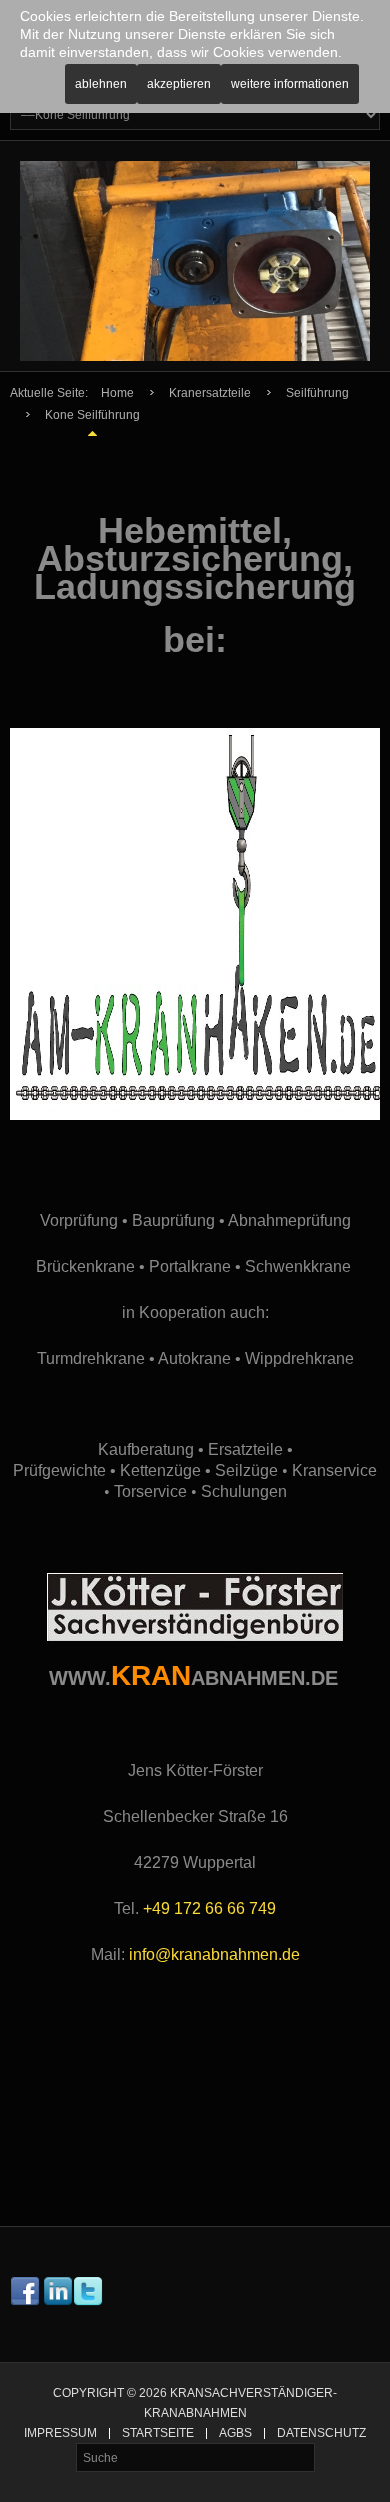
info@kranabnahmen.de (214, 1954)
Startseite (158, 2433)
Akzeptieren (179, 84)
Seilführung (317, 393)
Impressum (60, 2433)
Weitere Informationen (290, 84)
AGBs (235, 2433)
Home (117, 393)
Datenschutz (321, 2433)
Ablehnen (101, 84)
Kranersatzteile (210, 393)
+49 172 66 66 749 (209, 1908)
